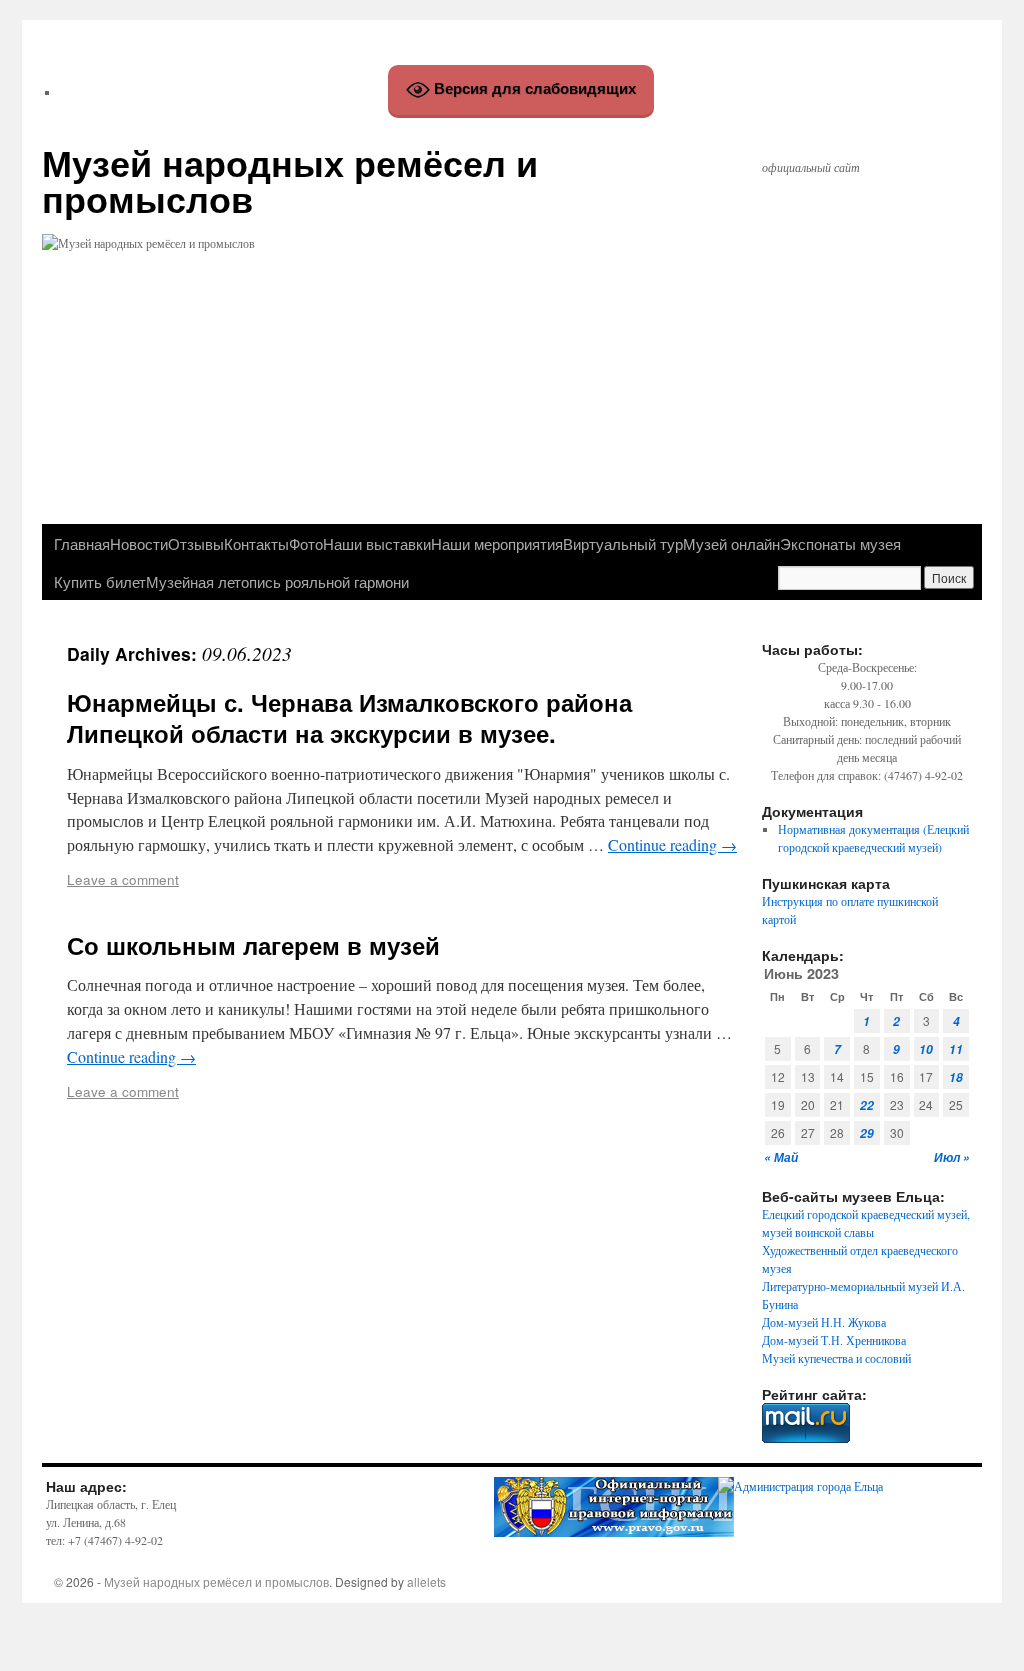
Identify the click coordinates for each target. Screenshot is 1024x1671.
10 (926, 1049)
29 (867, 1133)
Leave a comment (123, 879)
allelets (426, 1581)
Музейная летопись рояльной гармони (277, 581)
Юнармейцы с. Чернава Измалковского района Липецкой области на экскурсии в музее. (349, 717)
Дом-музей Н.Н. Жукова (824, 1322)
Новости (139, 543)
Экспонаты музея (840, 543)
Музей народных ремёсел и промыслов (290, 180)
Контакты (256, 543)
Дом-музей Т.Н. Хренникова (834, 1340)
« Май (781, 1157)
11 (956, 1049)
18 (956, 1077)
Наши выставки (377, 543)
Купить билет (100, 581)
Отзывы (196, 543)
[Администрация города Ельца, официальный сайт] (800, 1486)
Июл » (952, 1157)
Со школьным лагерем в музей (253, 945)
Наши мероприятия (497, 543)
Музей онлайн (731, 543)
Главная (82, 543)
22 (867, 1105)
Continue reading (672, 844)
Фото (306, 543)
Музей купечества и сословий (836, 1358)
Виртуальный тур (623, 543)
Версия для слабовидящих (533, 88)
